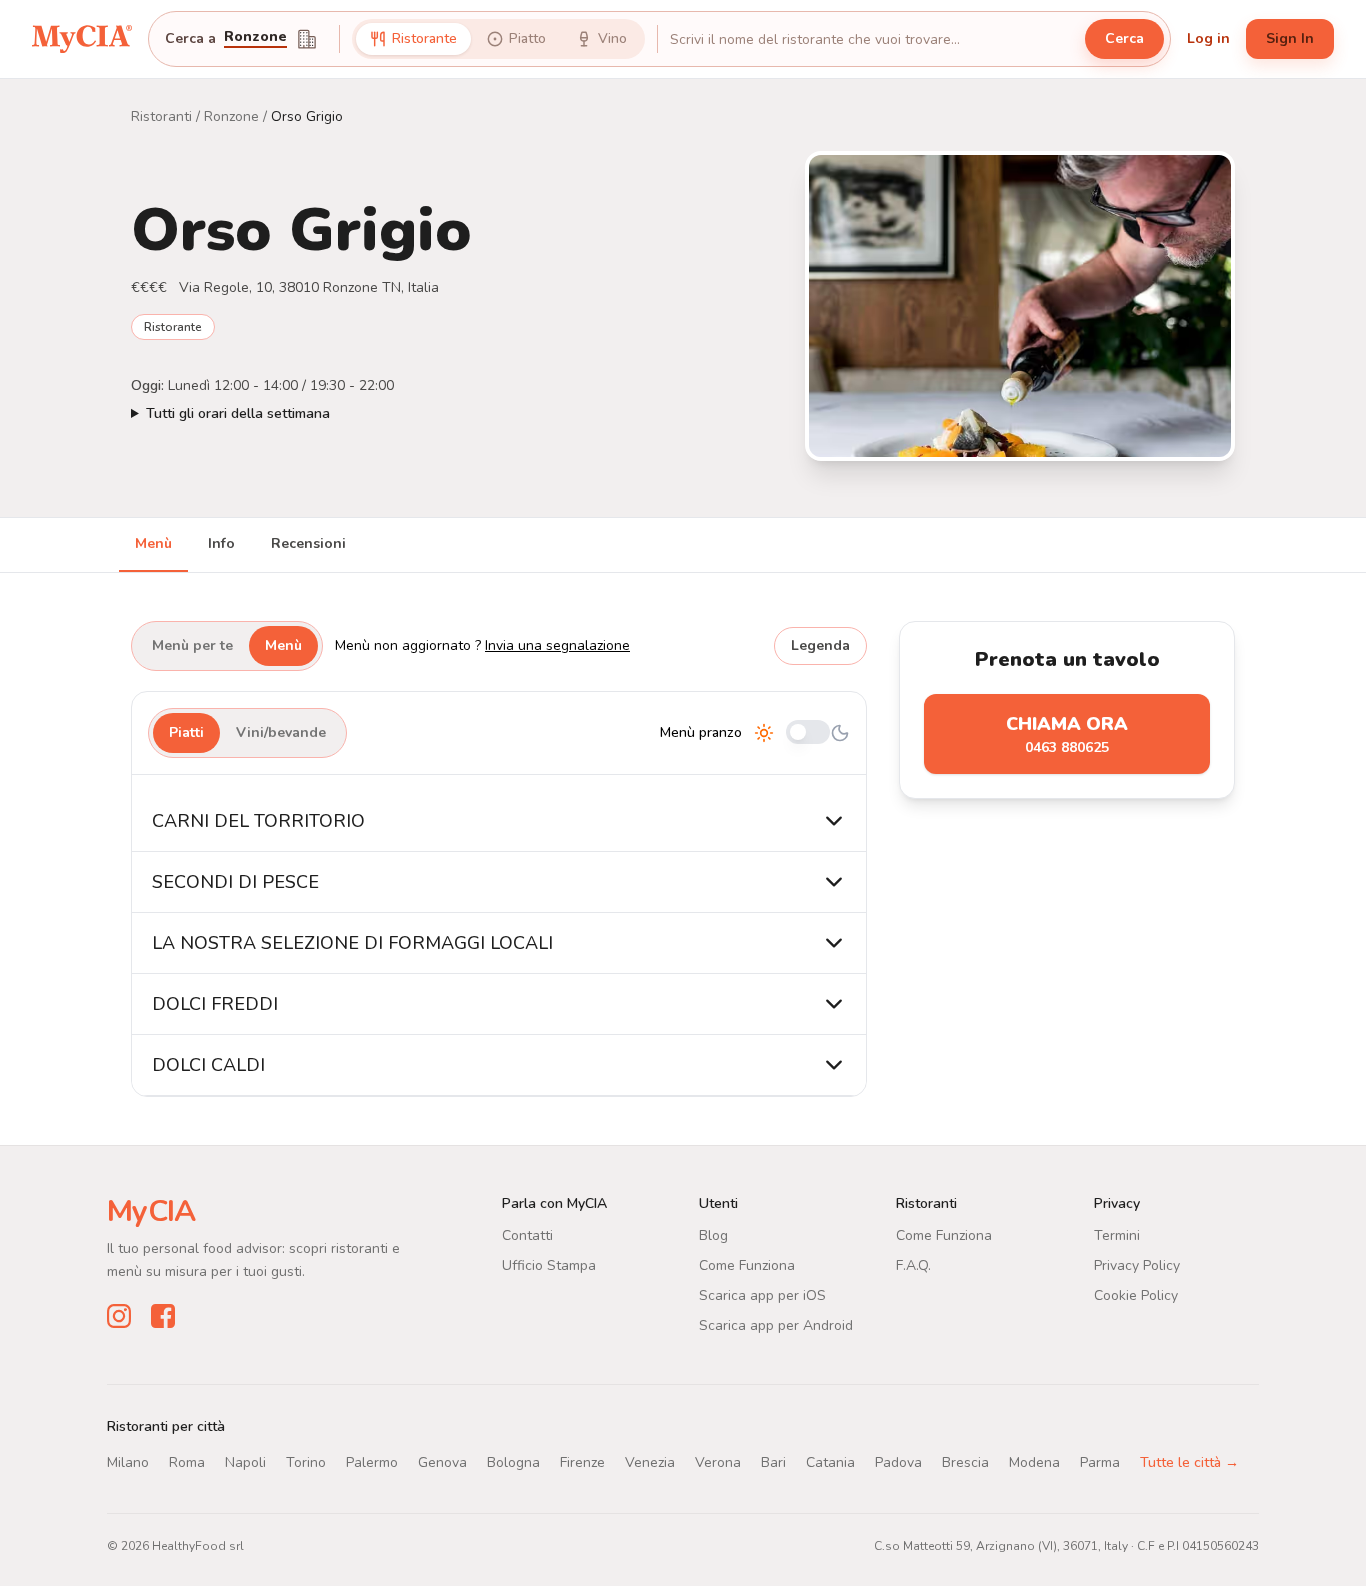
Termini (1117, 1235)
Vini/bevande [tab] (281, 732)
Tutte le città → (1189, 1462)
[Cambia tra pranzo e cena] (808, 733)
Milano (128, 1462)
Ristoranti (161, 116)
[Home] (82, 39)
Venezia (650, 1462)
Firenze (582, 1462)
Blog (713, 1235)
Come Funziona (747, 1265)
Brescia (965, 1462)
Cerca (1124, 38)
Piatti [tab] (186, 732)
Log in (1208, 38)
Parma (1100, 1462)
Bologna (513, 1462)
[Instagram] (119, 1316)
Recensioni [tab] (308, 543)
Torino (306, 1462)
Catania (830, 1462)
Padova (898, 1462)
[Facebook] (163, 1316)
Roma (187, 1462)
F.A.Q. (913, 1265)
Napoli (245, 1462)
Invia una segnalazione (557, 645)
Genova (442, 1462)
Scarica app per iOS (762, 1295)
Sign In (1290, 38)
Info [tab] (221, 543)
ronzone (255, 38)
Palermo (372, 1462)
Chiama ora (1067, 734)
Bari (773, 1462)
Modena (1034, 1462)
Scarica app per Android (776, 1325)
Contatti (527, 1235)
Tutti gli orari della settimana (238, 413)
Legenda (820, 645)
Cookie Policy (1136, 1295)
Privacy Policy (1137, 1265)
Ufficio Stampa (549, 1265)
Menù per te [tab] (192, 645)
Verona (718, 1462)
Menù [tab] (153, 543)
